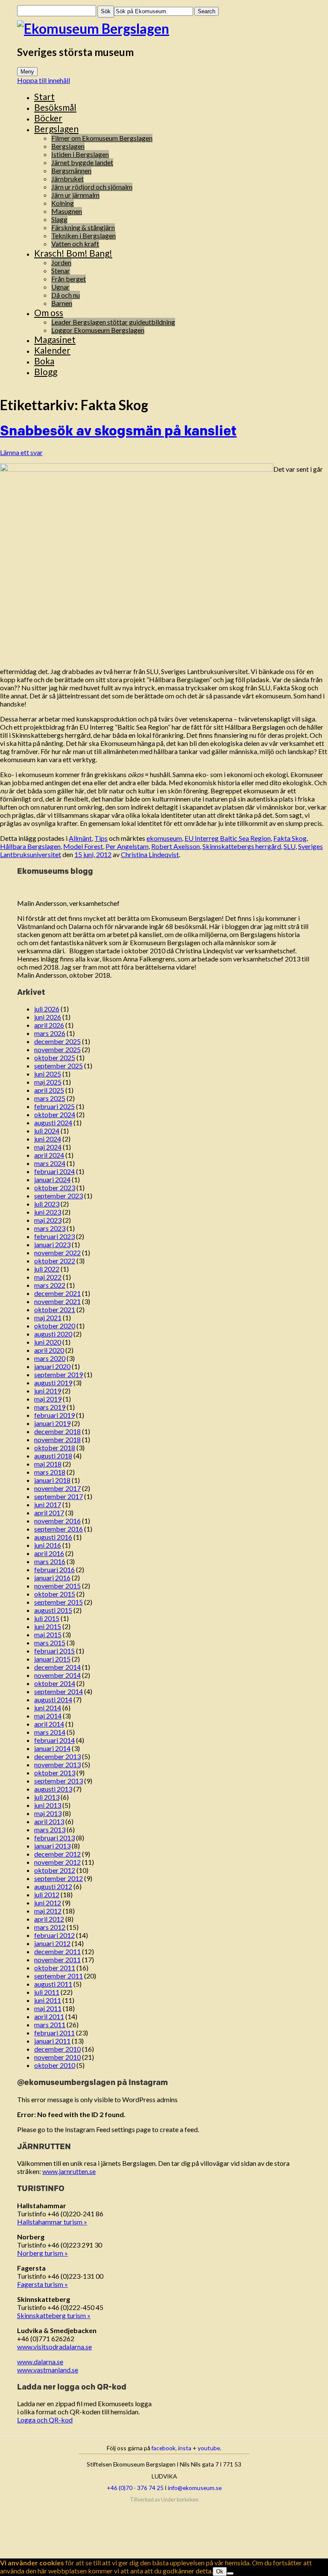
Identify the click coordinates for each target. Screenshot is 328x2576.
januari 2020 (52, 1366)
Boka (44, 361)
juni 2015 (48, 1626)
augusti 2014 (53, 1699)
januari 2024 (52, 1179)
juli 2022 (47, 1269)
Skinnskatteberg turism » (54, 2315)
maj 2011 (48, 2008)
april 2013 (49, 1821)
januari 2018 (52, 1480)
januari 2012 (52, 1943)
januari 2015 (52, 1659)
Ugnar (60, 287)
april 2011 (49, 2016)
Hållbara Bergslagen (30, 846)
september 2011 (59, 1976)
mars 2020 (50, 1358)
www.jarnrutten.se (69, 2171)
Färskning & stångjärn (83, 227)
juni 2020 (48, 1342)
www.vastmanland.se (48, 2370)
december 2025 (57, 1041)
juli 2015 (47, 1618)
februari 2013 (54, 1838)
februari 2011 (54, 2033)
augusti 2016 (53, 1537)
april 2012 (49, 1919)
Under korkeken (180, 2500)
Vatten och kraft (75, 244)
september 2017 (59, 1496)
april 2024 (49, 1155)
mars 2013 (50, 1829)
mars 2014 (50, 1732)
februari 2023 (54, 1236)
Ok (220, 2572)
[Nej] (230, 2573)
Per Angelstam (127, 846)
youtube (209, 2448)
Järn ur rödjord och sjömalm (92, 187)
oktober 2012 (55, 1870)
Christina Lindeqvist (150, 854)
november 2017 (57, 1488)
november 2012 (57, 1862)
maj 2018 (48, 1464)
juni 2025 (48, 1074)
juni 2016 (48, 1545)
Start (44, 96)
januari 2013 (52, 1846)
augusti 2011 (53, 1984)
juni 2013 (48, 1805)
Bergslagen (56, 129)
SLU (290, 846)
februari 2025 (54, 1106)
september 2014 (59, 1691)
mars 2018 (50, 1472)
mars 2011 (50, 2024)
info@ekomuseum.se (195, 2488)
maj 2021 (48, 1318)
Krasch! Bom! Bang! (73, 253)
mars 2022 (50, 1285)
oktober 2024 (55, 1114)
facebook (164, 2448)
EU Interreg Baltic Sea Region (228, 838)
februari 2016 (54, 1569)
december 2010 (57, 2049)
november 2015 (57, 1586)
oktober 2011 (55, 1968)
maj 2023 (48, 1220)
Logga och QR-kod (45, 2420)
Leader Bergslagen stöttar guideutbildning (113, 322)
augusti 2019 (53, 1383)
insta (185, 2448)
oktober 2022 (55, 1261)
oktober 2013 (55, 1773)
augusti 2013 (53, 1789)
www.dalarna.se (40, 2362)
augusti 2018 (53, 1456)
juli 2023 (47, 1204)
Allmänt (80, 838)
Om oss (49, 312)
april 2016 (49, 1553)
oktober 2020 (55, 1326)
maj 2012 (48, 1911)
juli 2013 (47, 1797)
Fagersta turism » (42, 2284)
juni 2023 (48, 1212)
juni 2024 (48, 1139)
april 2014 (49, 1724)
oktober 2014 (55, 1683)
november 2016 (57, 1521)
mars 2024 (50, 1163)
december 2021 (57, 1293)
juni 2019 (48, 1391)
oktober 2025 (55, 1057)
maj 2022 (48, 1277)
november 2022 (57, 1253)
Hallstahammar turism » (52, 2222)
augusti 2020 (53, 1334)
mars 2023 (50, 1228)
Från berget (69, 279)
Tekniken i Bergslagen (83, 235)
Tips (101, 838)
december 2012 (57, 1854)
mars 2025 (50, 1098)
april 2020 (49, 1350)
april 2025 (49, 1090)
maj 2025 (48, 1082)
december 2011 (57, 1951)
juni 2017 (48, 1504)
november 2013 (57, 1764)
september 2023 (59, 1196)
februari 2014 (54, 1740)
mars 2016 (50, 1561)
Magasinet (55, 339)
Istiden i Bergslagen (80, 154)
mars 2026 (50, 1033)
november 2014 (57, 1675)
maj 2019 (48, 1399)
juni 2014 (48, 1708)
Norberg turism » (42, 2253)
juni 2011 (48, 2000)
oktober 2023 (55, 1187)
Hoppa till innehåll (44, 80)
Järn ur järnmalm (75, 195)
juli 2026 (47, 1009)
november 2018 (57, 1439)
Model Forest (83, 846)
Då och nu (66, 295)
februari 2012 (54, 1935)
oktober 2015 (55, 1594)
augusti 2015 (53, 1610)
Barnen (62, 303)
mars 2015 (50, 1643)
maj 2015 (48, 1634)
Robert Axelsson (176, 846)
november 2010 (57, 2057)
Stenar (61, 271)
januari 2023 (52, 1244)
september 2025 (59, 1066)
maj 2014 (48, 1716)
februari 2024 (54, 1171)
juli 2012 (47, 1894)
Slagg (59, 219)
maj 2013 (48, 1813)
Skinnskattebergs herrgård (242, 846)
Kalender (52, 350)
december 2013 (57, 1756)
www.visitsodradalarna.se (54, 2347)
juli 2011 (47, 1992)
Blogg (46, 371)
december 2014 (57, 1667)
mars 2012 (50, 1927)
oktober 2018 (55, 1448)
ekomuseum (164, 838)
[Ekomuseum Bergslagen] (164, 28)
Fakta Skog (290, 838)
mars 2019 (50, 1407)
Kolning (63, 203)
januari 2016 (52, 1578)
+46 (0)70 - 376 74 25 (135, 2488)
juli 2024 (47, 1131)
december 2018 (57, 1431)
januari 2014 (52, 1748)
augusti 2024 (53, 1122)
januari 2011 (52, 2041)
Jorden (61, 262)
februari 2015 (54, 1651)
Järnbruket (67, 179)
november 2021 (57, 1301)
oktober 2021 (55, 1309)
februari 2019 (54, 1415)
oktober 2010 (55, 2065)
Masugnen (67, 211)
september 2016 (59, 1529)
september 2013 (59, 1781)
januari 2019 (52, 1423)
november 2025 (57, 1049)
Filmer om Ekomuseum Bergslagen (102, 138)
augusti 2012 (53, 1886)
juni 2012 (48, 1903)
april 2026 (49, 1025)
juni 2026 (48, 1017)
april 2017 (49, 1513)
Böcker (48, 118)
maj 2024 (48, 1147)
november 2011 (57, 1959)
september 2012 (59, 1878)
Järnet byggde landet (82, 162)
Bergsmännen (71, 170)
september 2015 (59, 1602)
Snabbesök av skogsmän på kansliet (118, 430)
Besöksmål (55, 107)
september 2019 (59, 1374)
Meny (27, 72)
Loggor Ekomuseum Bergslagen (98, 330)
